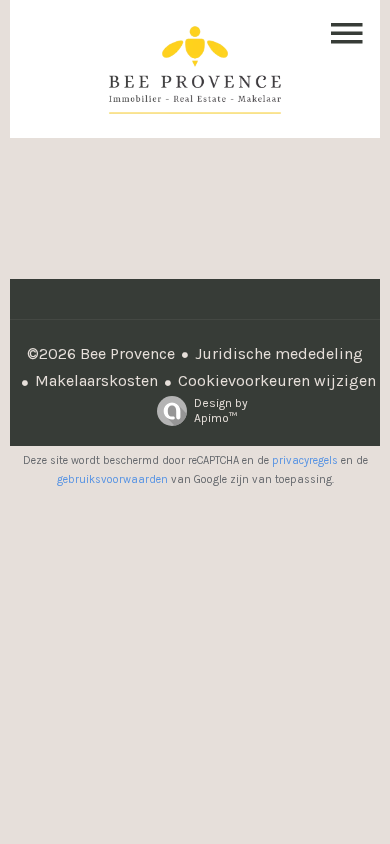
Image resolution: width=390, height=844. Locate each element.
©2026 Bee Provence (101, 353)
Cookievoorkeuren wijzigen (277, 380)
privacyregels (305, 460)
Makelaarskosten (96, 380)
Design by (221, 410)
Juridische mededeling (279, 353)
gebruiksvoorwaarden (112, 479)
